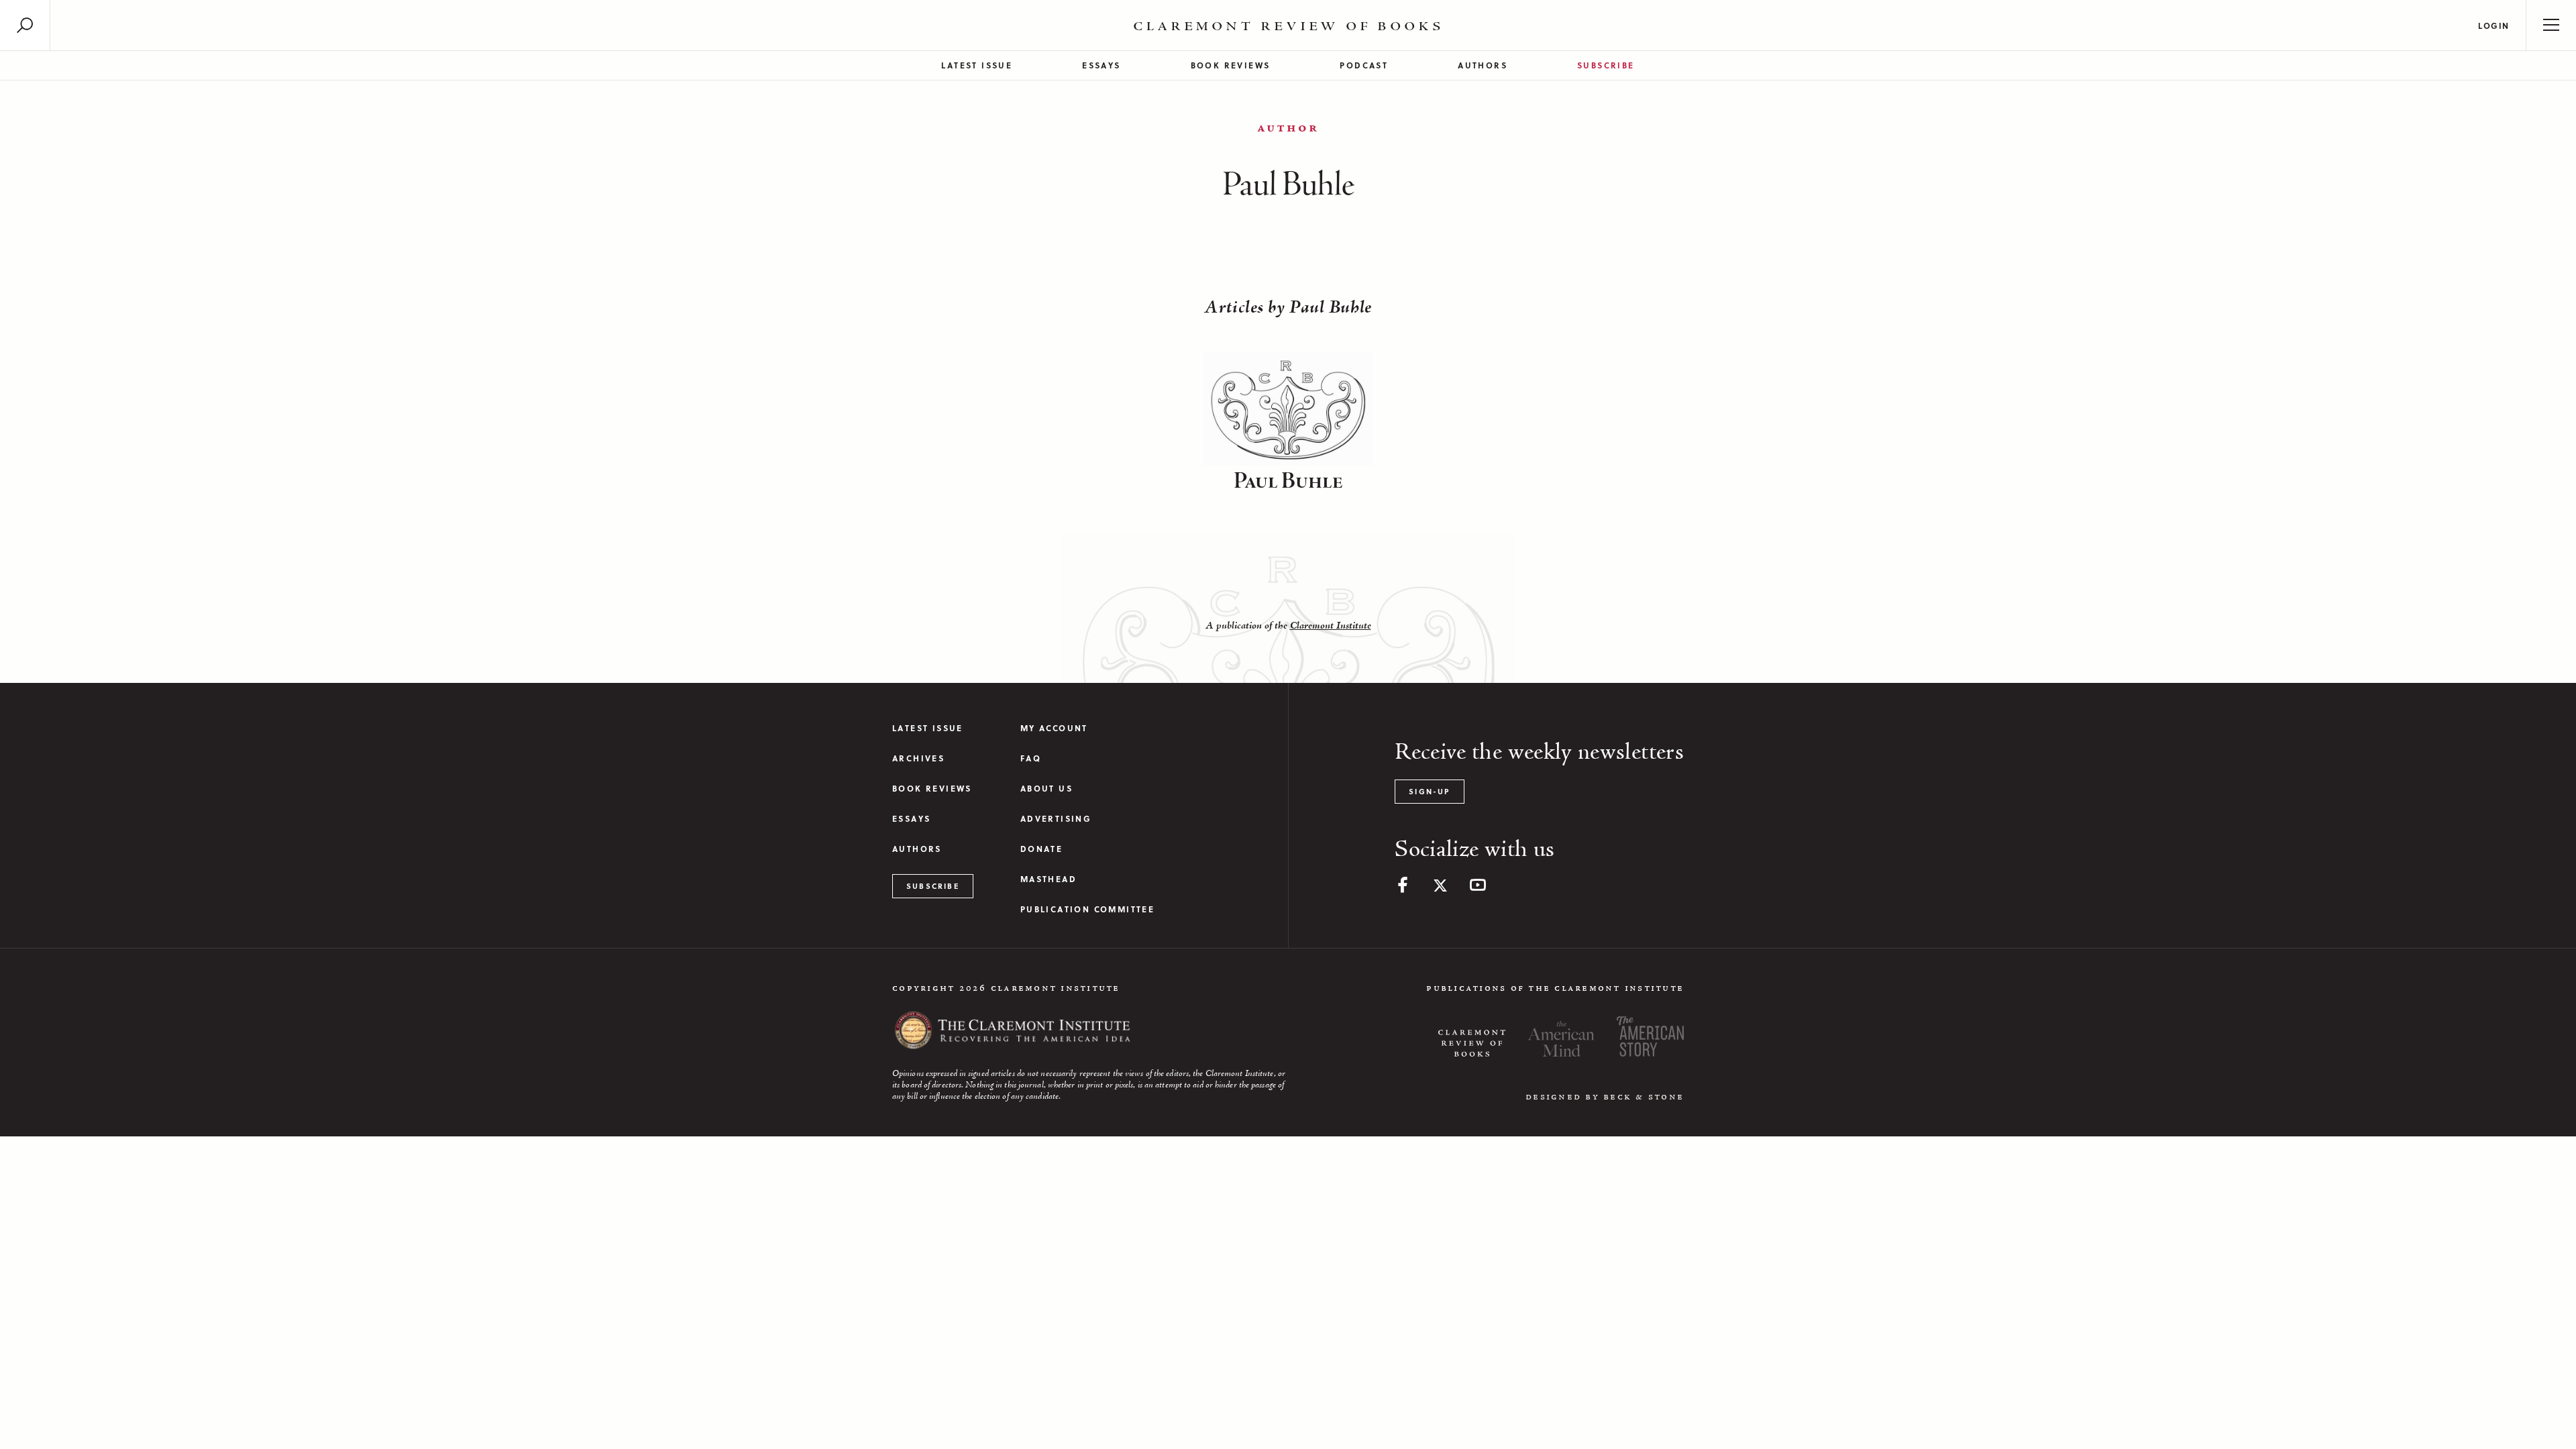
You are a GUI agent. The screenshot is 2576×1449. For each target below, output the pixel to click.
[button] (25, 25)
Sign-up (1429, 791)
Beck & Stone (1644, 1097)
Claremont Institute (1331, 626)
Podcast (1364, 65)
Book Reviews (1231, 65)
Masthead (1049, 879)
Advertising (1056, 819)
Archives (918, 758)
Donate (1041, 849)
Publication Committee (1087, 909)
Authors (1483, 65)
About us (1046, 789)
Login (2494, 25)
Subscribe (1606, 65)
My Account (1054, 728)
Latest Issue (977, 65)
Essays (1101, 65)
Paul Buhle (1288, 482)
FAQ (1031, 758)
